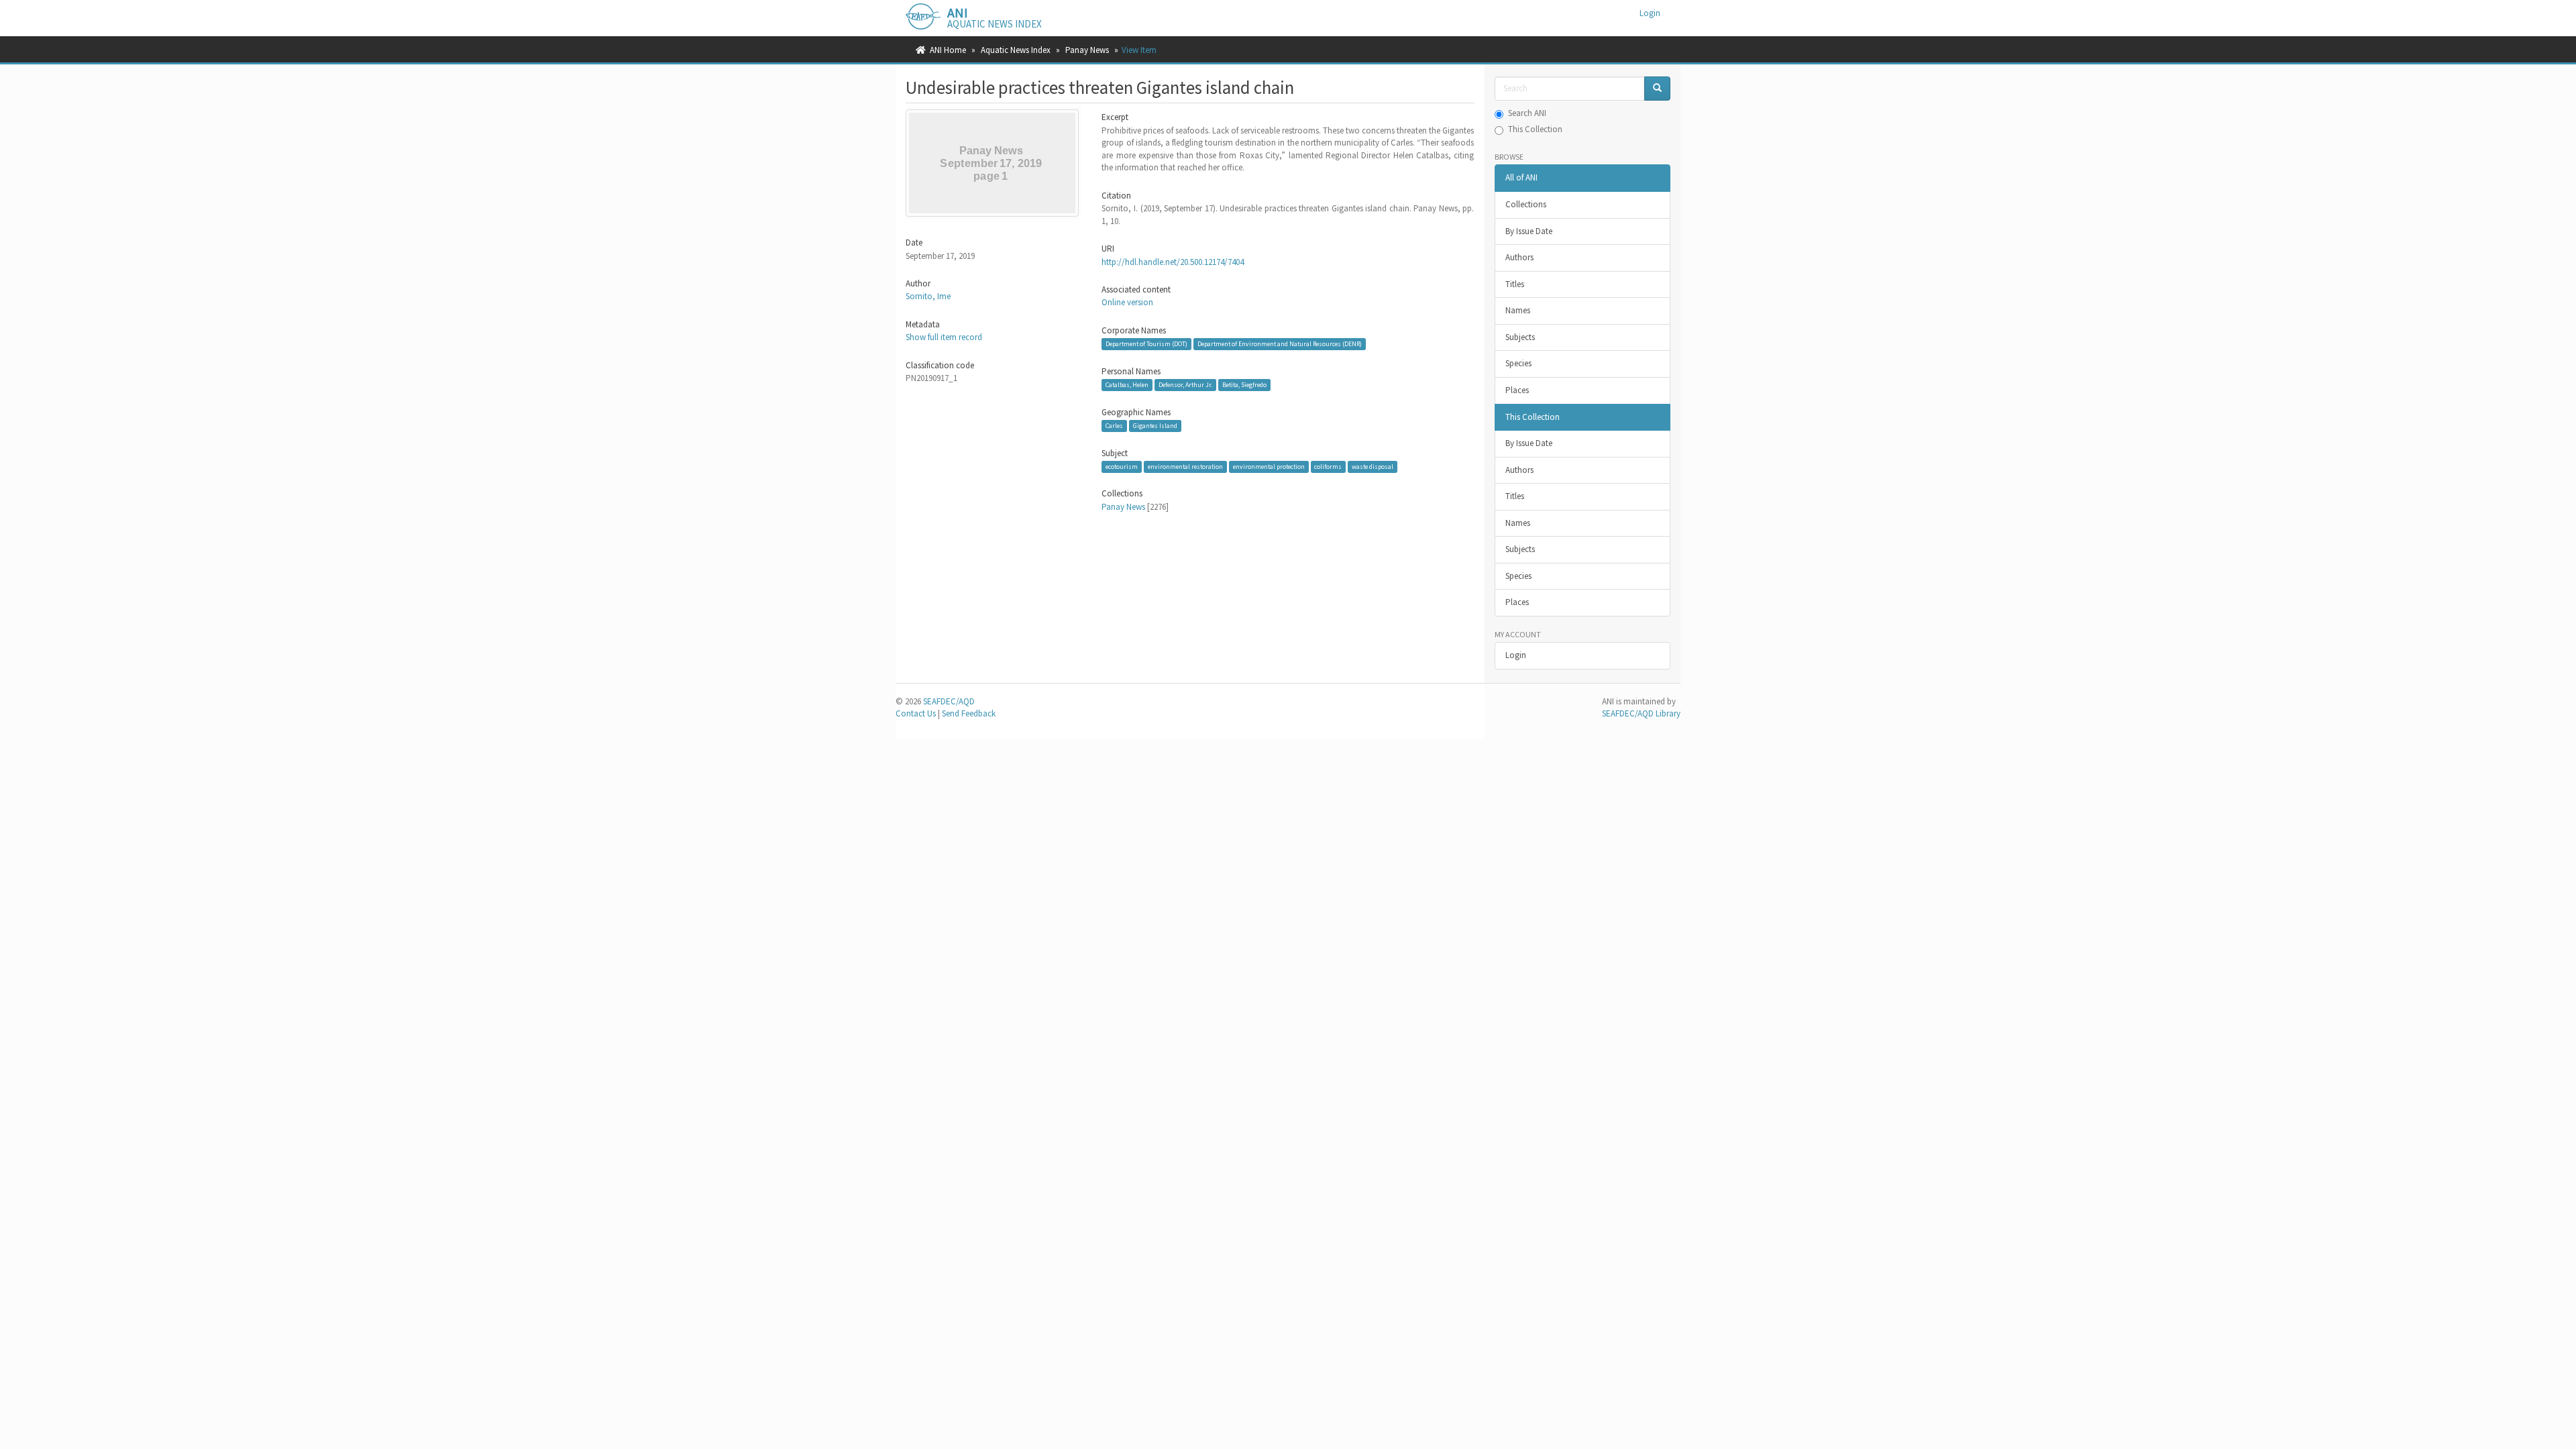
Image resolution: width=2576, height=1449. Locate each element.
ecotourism (1122, 467)
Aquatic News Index (1016, 50)
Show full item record (944, 337)
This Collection (1535, 129)
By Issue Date (1529, 231)
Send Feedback (969, 713)
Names (1518, 310)
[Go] (1657, 89)
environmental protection (1269, 467)
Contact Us (916, 713)
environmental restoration (1185, 467)
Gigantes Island (1155, 426)
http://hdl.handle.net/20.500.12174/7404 (1173, 262)
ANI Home (948, 50)
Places (1517, 390)
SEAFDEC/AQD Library (1641, 713)
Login (1516, 655)
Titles (1515, 284)
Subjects (1520, 337)
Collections (1526, 204)
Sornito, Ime (928, 296)
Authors (1519, 257)
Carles (1114, 426)
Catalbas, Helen (1127, 385)
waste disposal (1373, 467)
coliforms (1328, 467)
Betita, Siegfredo (1244, 385)
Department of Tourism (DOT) (1146, 344)
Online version (1127, 302)
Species (1518, 363)
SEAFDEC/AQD (949, 701)
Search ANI (1527, 113)
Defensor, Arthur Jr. (1185, 385)
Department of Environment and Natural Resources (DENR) (1280, 344)
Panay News (1087, 50)
